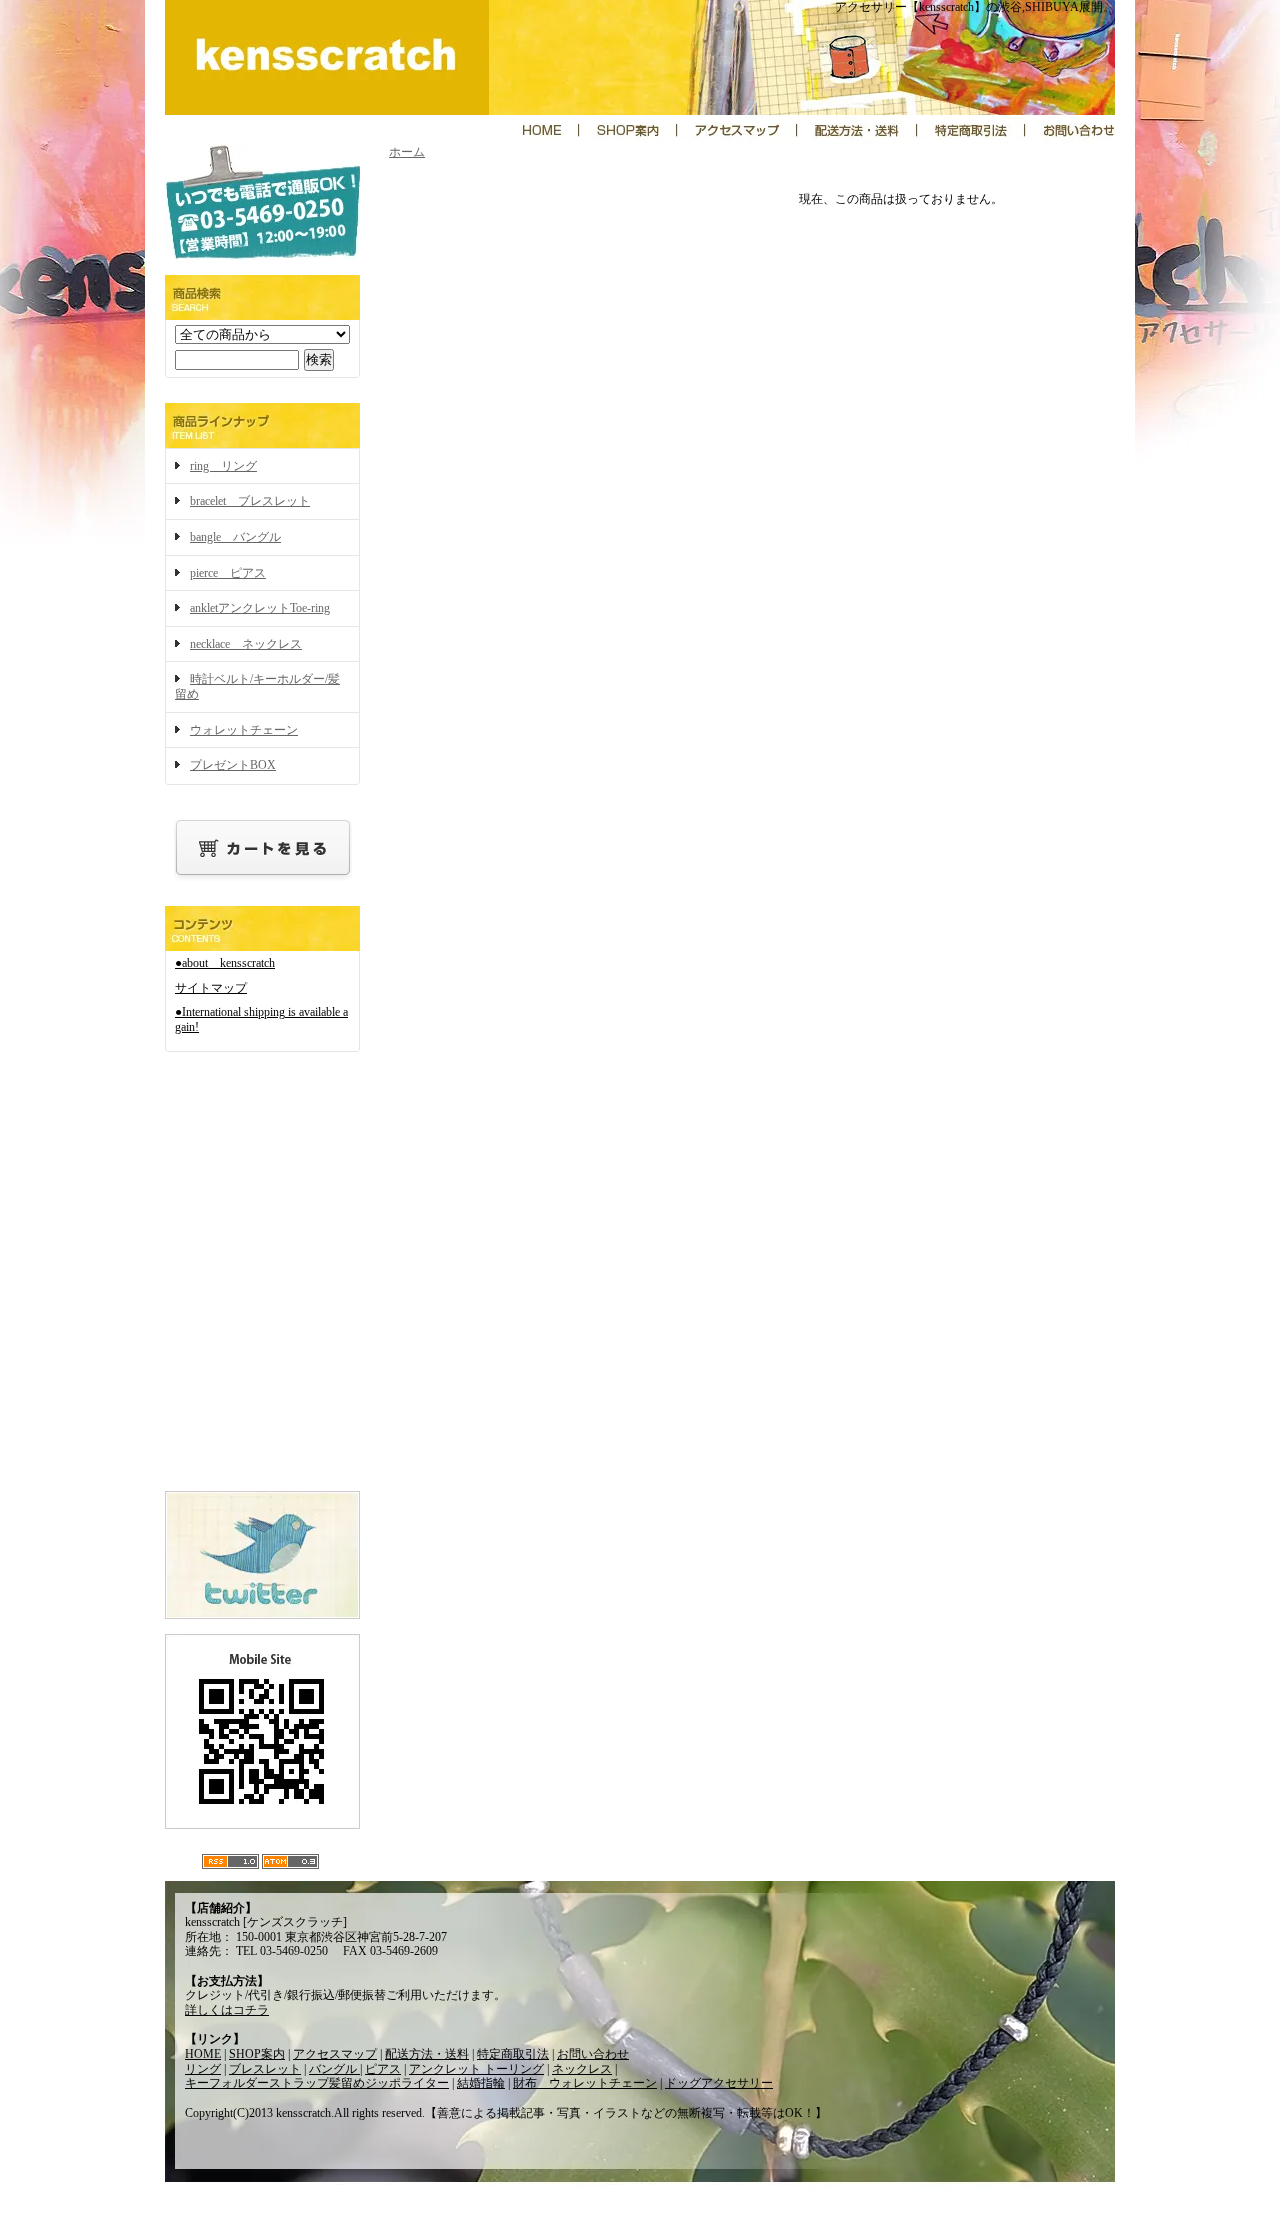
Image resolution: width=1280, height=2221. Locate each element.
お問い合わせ (593, 2054)
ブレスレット (265, 2069)
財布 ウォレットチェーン (585, 2083)
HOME (203, 2054)
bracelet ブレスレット (250, 501)
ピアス (383, 2069)
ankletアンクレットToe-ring (260, 608)
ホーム (407, 152)
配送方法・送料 (427, 2054)
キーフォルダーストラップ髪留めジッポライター (317, 2083)
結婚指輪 (481, 2083)
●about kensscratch (225, 963)
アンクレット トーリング (476, 2069)
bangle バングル (235, 537)
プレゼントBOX (233, 765)
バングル (334, 2069)
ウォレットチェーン (244, 730)
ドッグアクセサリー (719, 2083)
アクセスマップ (335, 2054)
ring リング (223, 466)
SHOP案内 (257, 2054)
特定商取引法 (513, 2054)
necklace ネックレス (246, 644)
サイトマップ (211, 988)
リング (203, 2069)
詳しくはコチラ (227, 2010)
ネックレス (582, 2069)
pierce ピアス (228, 573)
